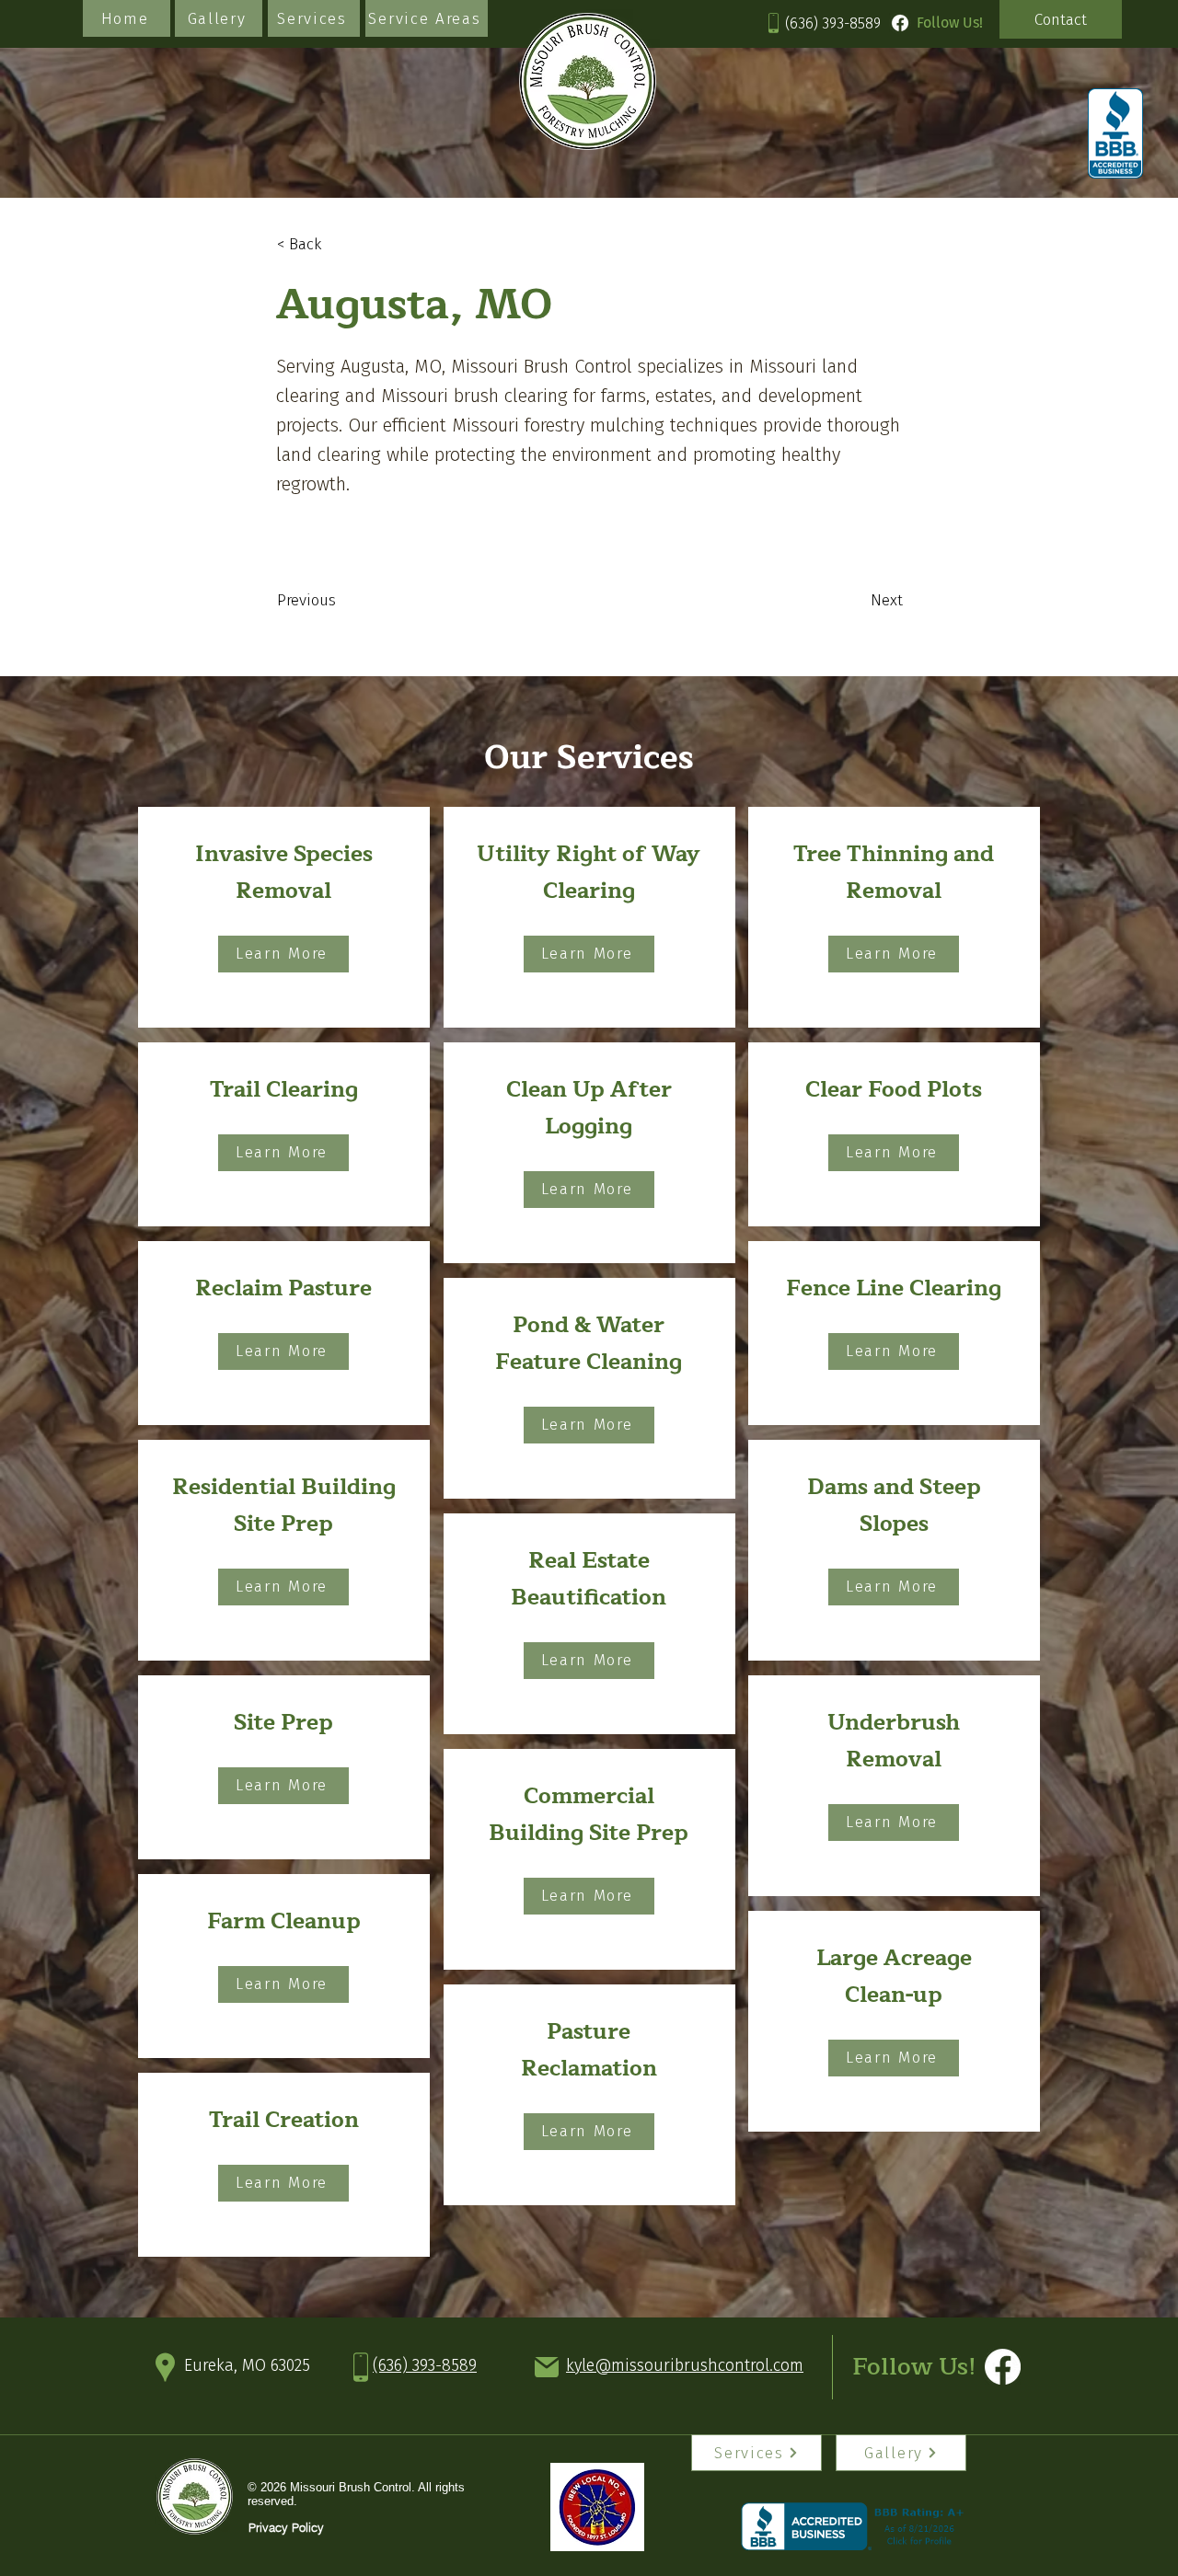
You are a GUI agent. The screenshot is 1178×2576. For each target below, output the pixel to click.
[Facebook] (900, 23)
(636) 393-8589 (833, 23)
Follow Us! (914, 2367)
